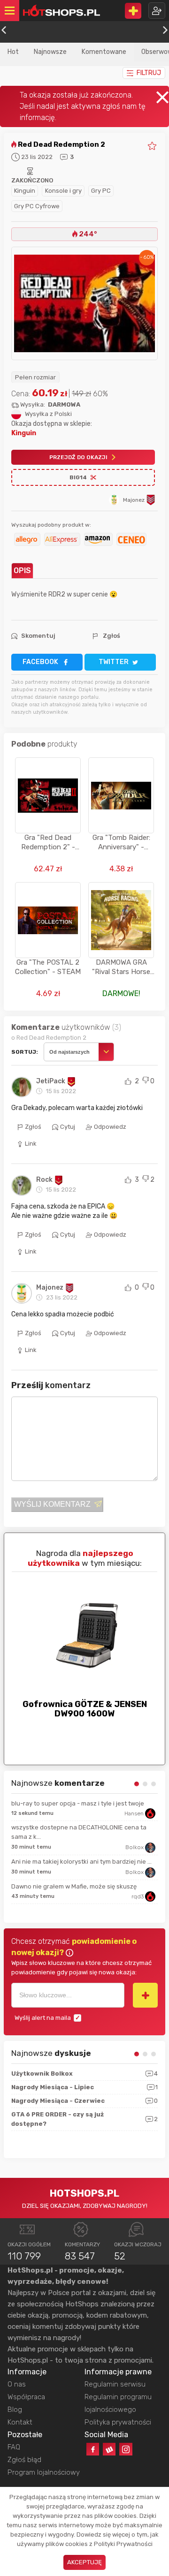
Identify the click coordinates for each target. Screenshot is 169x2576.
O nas (17, 2384)
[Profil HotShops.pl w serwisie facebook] (93, 2449)
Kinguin (25, 191)
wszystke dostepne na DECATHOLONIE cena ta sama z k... (79, 1832)
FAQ (14, 2447)
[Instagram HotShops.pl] (126, 2449)
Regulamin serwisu (115, 2384)
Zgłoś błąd (24, 2460)
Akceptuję (84, 2562)
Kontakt (20, 2422)
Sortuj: (25, 1052)
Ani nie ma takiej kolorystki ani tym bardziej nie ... (81, 1862)
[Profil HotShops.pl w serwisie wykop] (109, 2449)
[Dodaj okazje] (133, 11)
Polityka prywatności (118, 2422)
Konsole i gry (63, 191)
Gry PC (101, 191)
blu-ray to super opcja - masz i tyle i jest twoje (78, 1803)
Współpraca (26, 2397)
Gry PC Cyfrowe (37, 206)
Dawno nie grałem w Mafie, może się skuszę (74, 1886)
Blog (15, 2410)
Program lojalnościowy (44, 2472)
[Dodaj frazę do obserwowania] (145, 1995)
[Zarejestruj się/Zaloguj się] (157, 11)
